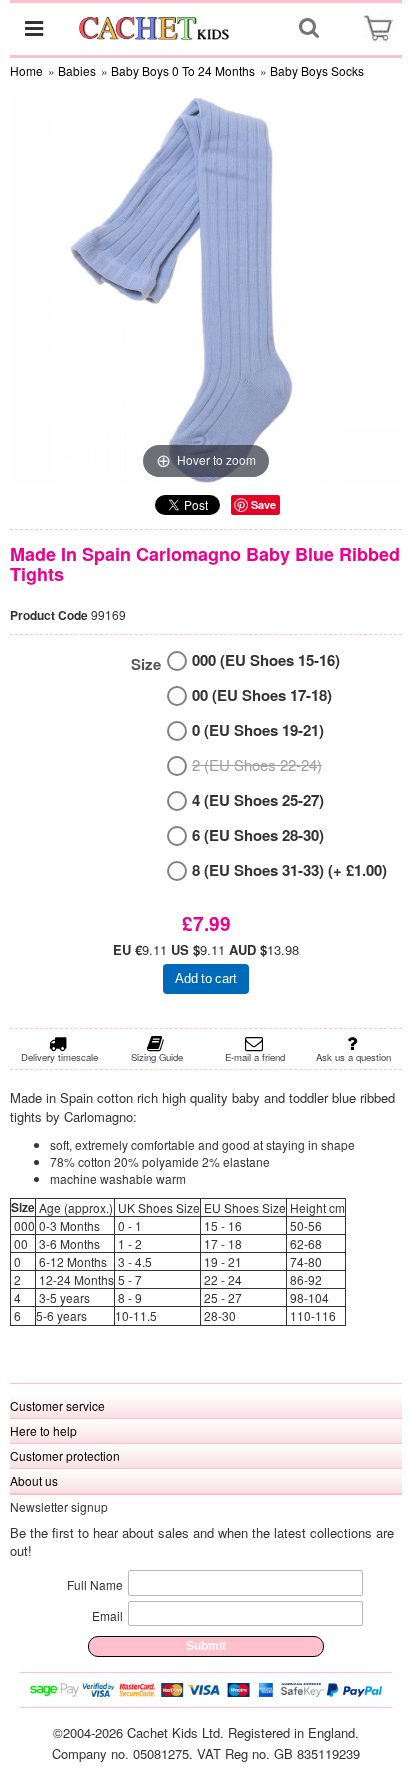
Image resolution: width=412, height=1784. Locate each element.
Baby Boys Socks (317, 70)
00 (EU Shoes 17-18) (262, 695)
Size (146, 664)
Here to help (43, 1430)
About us (34, 1480)
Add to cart (206, 978)
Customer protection (65, 1455)
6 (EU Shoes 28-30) (258, 835)
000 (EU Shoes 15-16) (266, 660)
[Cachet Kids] (155, 27)
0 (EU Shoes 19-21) (258, 730)
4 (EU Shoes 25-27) (258, 800)
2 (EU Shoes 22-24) (257, 764)
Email (107, 1615)
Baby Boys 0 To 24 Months (183, 70)
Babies (77, 70)
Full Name (95, 1584)
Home (26, 70)
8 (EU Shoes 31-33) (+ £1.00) (289, 870)
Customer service (57, 1405)
